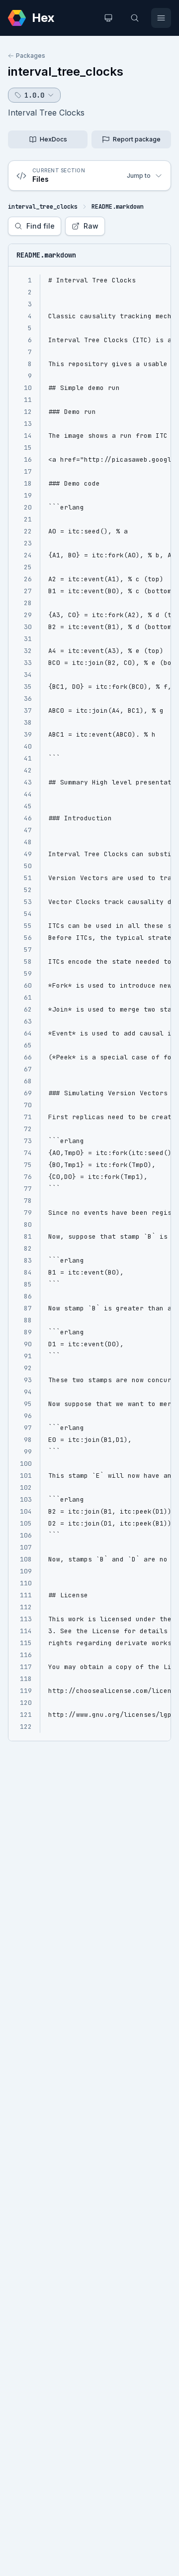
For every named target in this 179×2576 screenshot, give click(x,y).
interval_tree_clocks (66, 71)
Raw (91, 226)
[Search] (135, 18)
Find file (41, 226)
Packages (31, 56)
